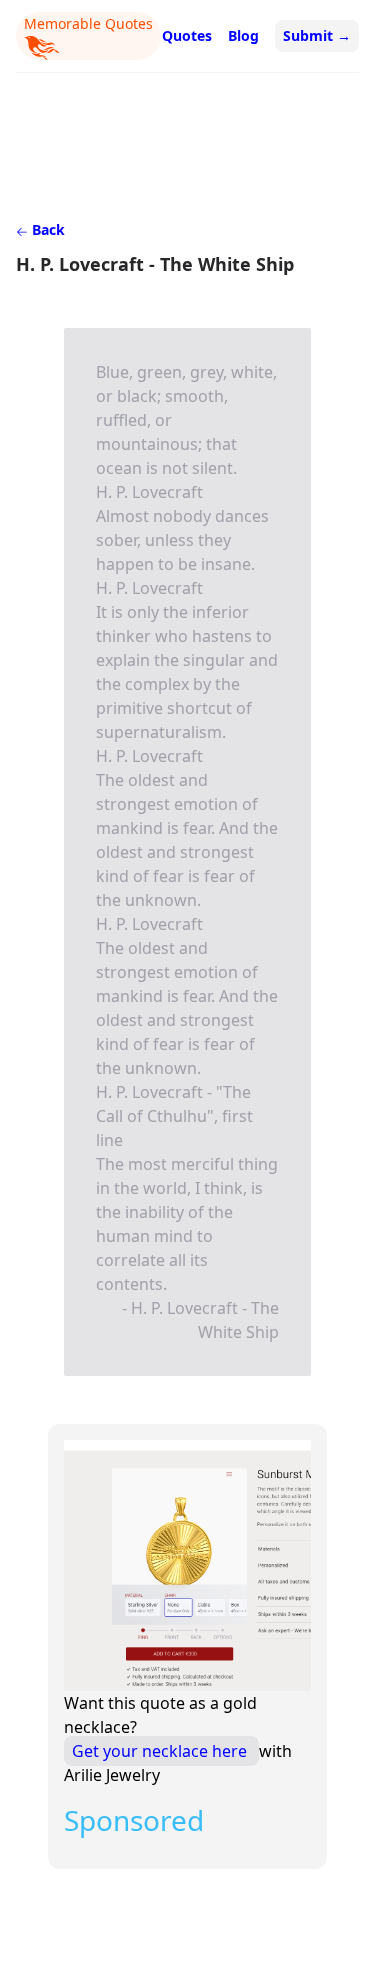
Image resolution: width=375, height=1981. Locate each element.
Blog (243, 35)
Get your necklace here (161, 1751)
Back (46, 229)
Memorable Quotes (88, 23)
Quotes (187, 35)
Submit (317, 35)
